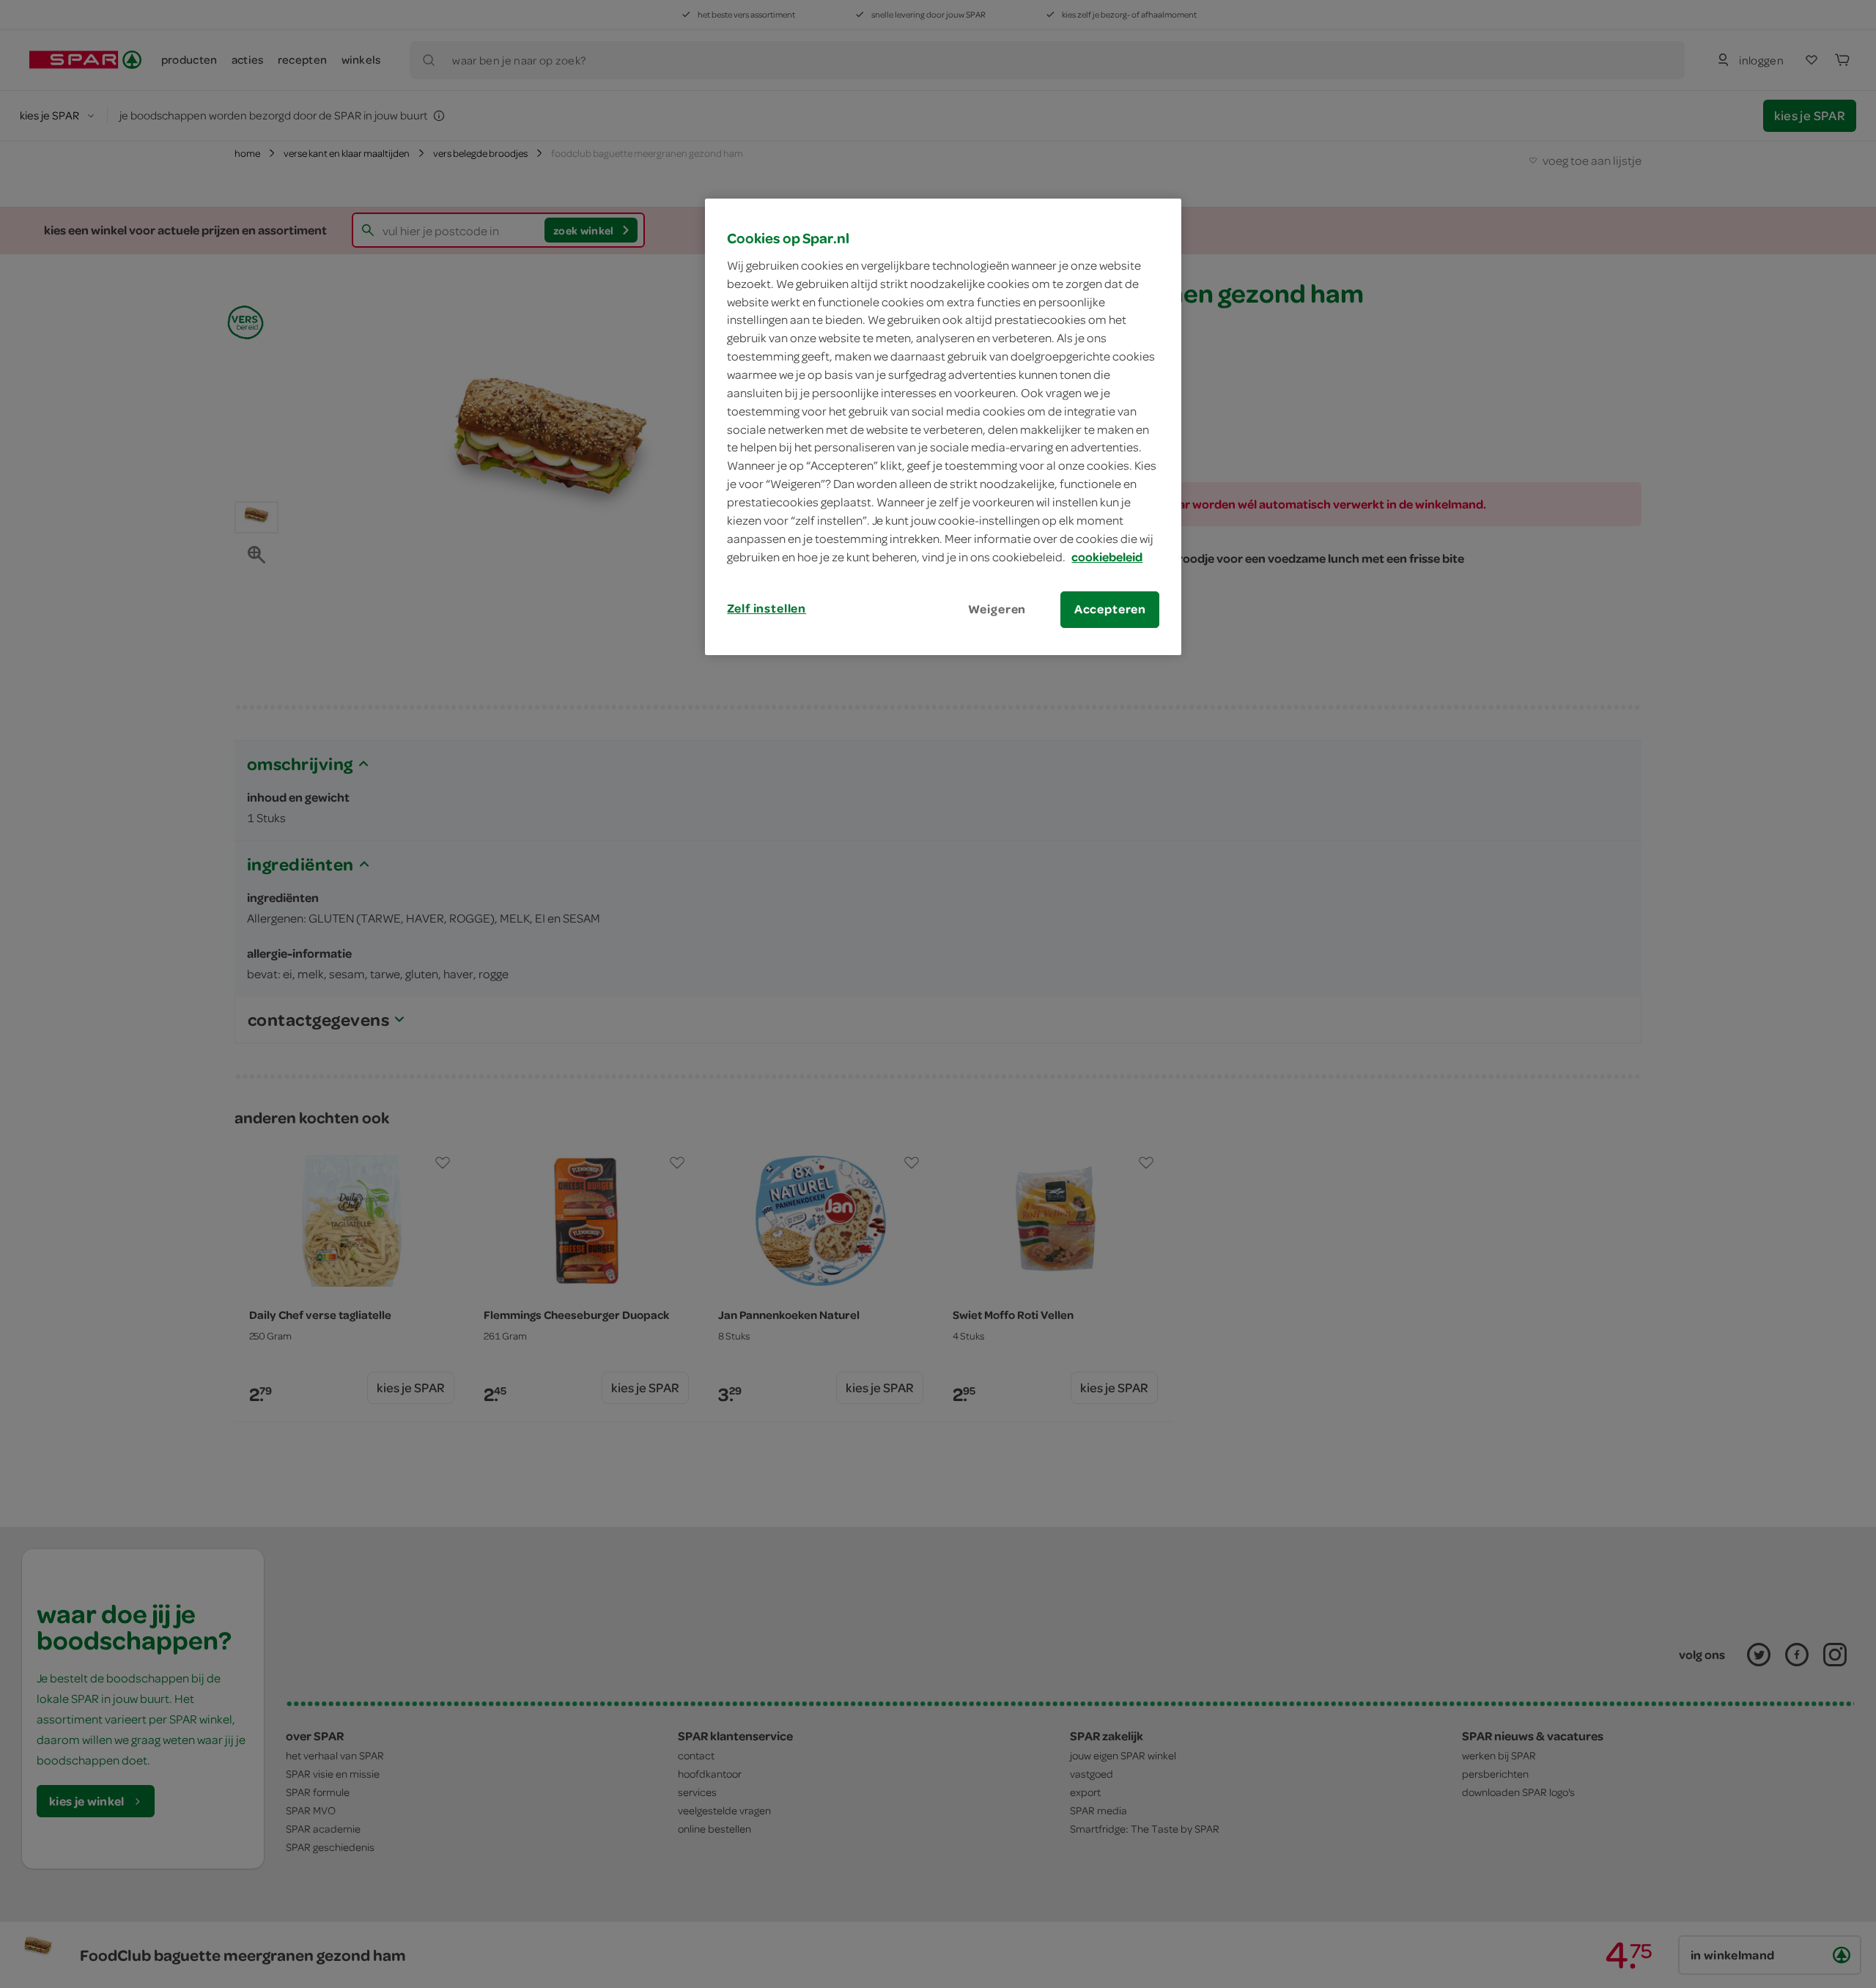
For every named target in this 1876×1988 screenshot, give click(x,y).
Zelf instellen (767, 608)
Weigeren (997, 609)
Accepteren (1110, 609)
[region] (943, 426)
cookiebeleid (1107, 557)
